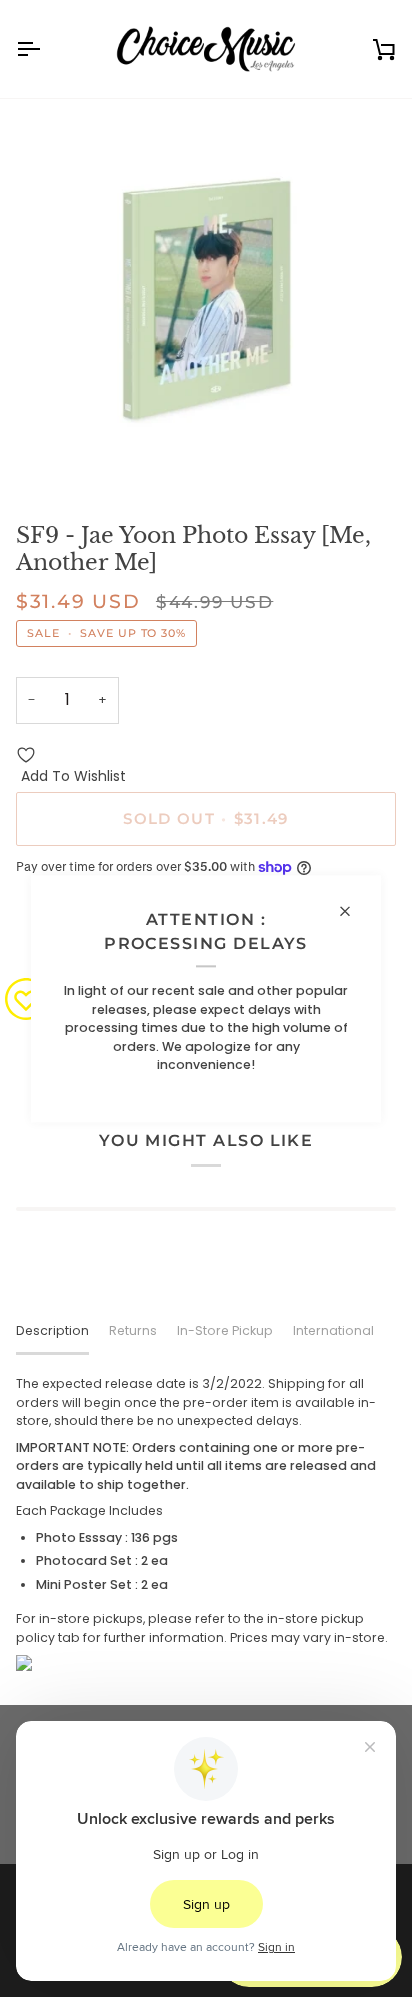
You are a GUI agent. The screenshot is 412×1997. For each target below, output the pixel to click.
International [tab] (333, 1330)
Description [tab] (52, 1330)
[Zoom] (53, 454)
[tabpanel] (206, 1523)
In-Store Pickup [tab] (225, 1330)
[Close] (353, 911)
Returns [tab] (133, 1330)
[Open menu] (46, 49)
